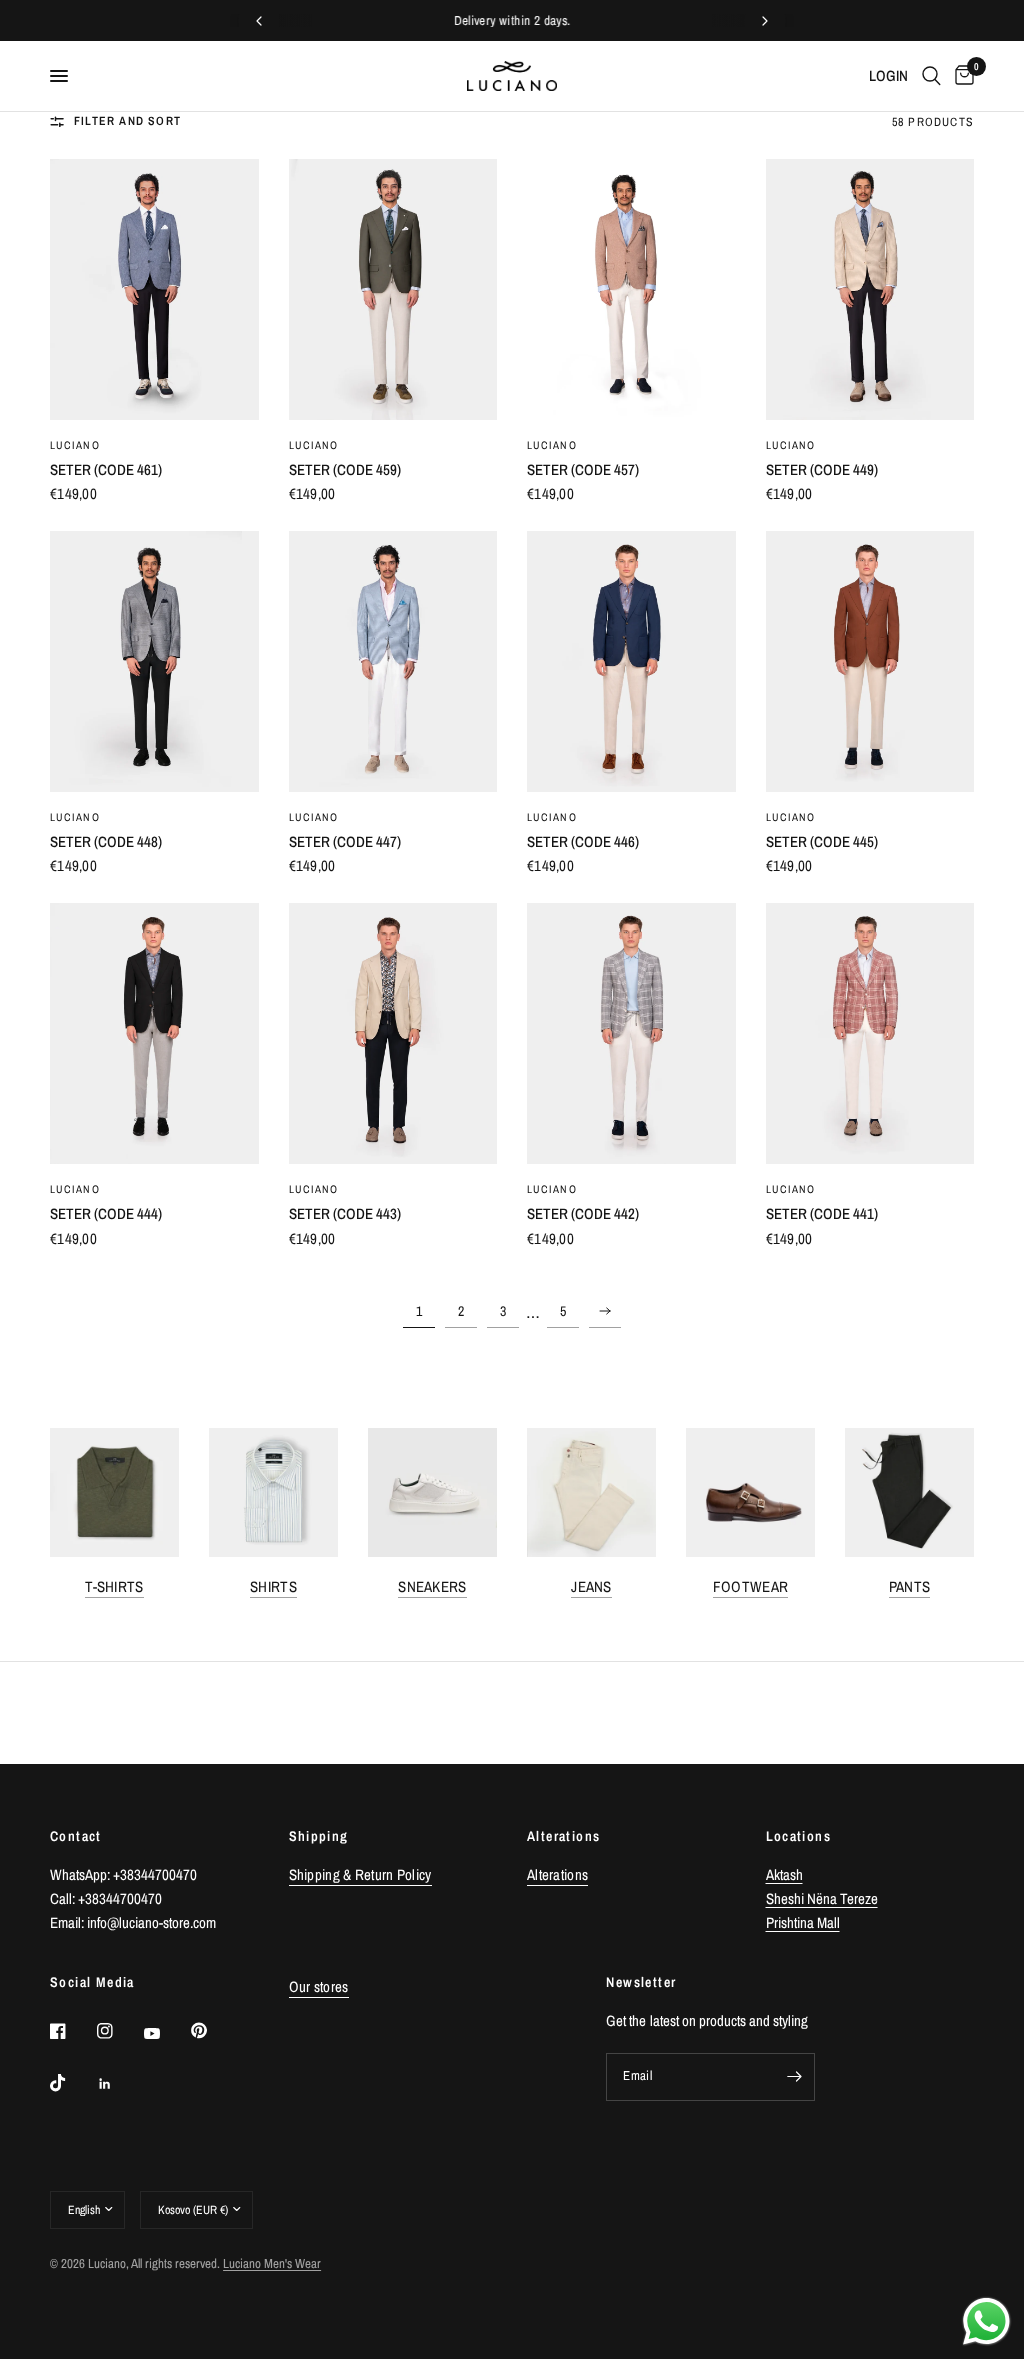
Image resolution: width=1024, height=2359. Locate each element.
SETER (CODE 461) (106, 469)
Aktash (784, 1874)
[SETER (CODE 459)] (393, 289)
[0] (961, 76)
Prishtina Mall (803, 1922)
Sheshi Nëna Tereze (822, 1898)
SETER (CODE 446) (583, 841)
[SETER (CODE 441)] (870, 1033)
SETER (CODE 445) (822, 841)
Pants (910, 1586)
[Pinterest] (213, 2031)
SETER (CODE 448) (106, 841)
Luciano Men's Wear (272, 2263)
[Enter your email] (795, 2077)
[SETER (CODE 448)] (154, 661)
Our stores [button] (319, 1986)
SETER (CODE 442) (583, 1213)
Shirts (273, 1586)
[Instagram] (119, 2031)
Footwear (750, 1586)
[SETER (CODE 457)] (631, 289)
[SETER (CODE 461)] (154, 289)
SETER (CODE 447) (345, 841)
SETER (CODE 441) (822, 1213)
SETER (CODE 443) (345, 1213)
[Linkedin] (119, 2084)
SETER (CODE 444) (106, 1213)
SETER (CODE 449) (822, 469)
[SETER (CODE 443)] (393, 1033)
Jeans (591, 1586)
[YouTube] (166, 2034)
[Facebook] (72, 2031)
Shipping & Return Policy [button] (360, 1874)
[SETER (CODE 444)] (154, 1033)
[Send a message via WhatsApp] (986, 2321)
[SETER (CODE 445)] (870, 661)
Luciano (75, 445)
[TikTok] (72, 2083)
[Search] (931, 76)
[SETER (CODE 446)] (631, 661)
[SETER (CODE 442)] (631, 1033)
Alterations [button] (557, 1874)
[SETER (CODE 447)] (393, 661)
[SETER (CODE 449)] (870, 289)
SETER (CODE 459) (345, 469)
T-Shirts (114, 1586)
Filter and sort (127, 121)
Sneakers (432, 1586)
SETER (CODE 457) (583, 469)
